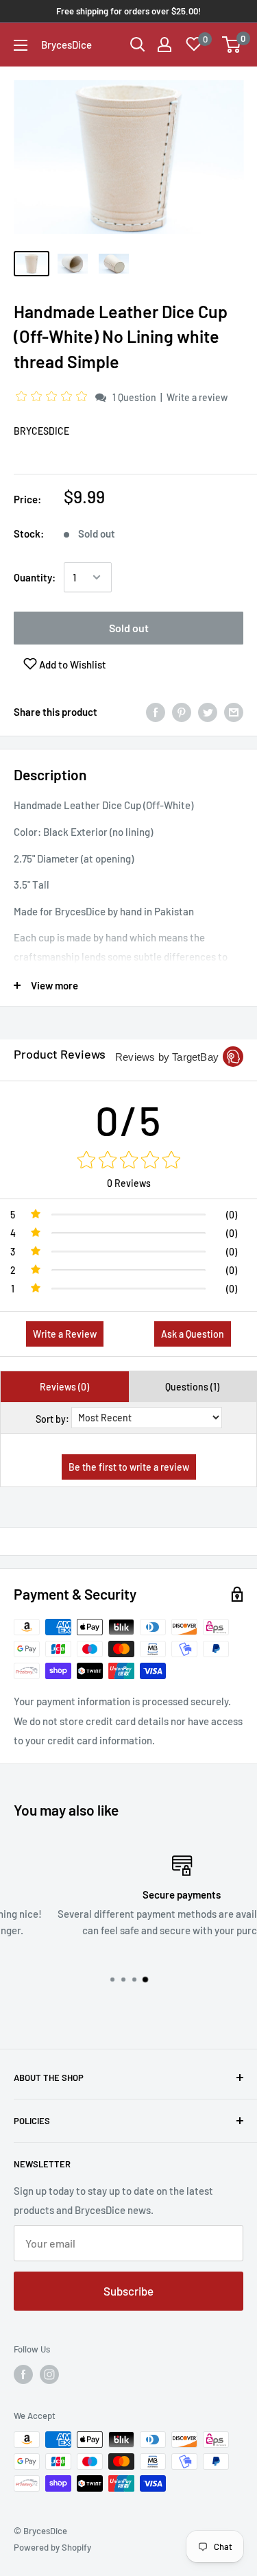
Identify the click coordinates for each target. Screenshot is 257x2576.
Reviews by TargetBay (167, 1057)
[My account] (164, 45)
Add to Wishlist (72, 664)
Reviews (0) (64, 1387)
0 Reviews (129, 1183)
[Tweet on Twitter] (208, 712)
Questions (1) (192, 1387)
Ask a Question (193, 1334)
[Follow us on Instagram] (49, 2374)
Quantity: (35, 577)
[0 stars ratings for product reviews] (128, 1161)
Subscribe (128, 2291)
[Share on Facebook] (156, 712)
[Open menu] (21, 45)
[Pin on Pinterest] (182, 712)
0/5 (128, 1120)
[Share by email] (234, 712)
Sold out (129, 628)
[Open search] (138, 45)
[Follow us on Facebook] (23, 2374)
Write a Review (65, 1334)
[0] (232, 45)
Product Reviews (60, 1054)
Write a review (197, 397)
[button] (53, 397)
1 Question (134, 397)
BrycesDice (41, 431)
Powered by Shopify (52, 2547)
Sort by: (52, 1419)
